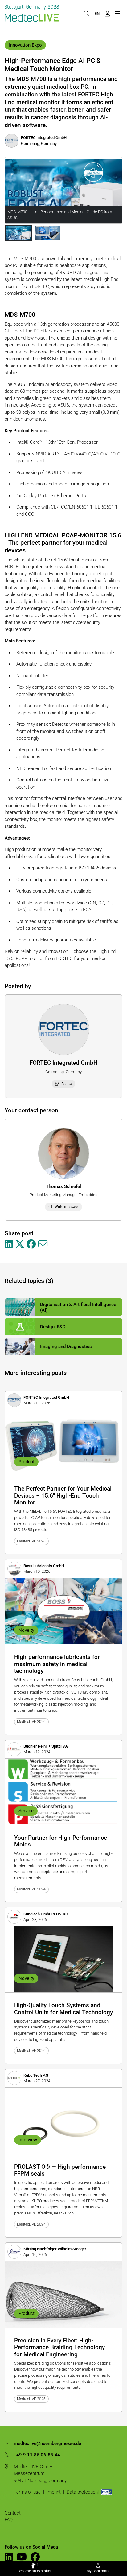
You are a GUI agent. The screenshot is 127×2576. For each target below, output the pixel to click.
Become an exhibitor (35, 2571)
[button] (18, 233)
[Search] (86, 13)
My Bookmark (98, 2571)
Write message (67, 1207)
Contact (13, 2513)
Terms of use (27, 2492)
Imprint (54, 2492)
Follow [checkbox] (67, 1084)
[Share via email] (43, 1244)
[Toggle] (117, 13)
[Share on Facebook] (31, 1244)
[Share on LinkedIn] (9, 1244)
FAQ (9, 2520)
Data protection (82, 2492)
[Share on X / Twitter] (20, 1244)
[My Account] (107, 13)
